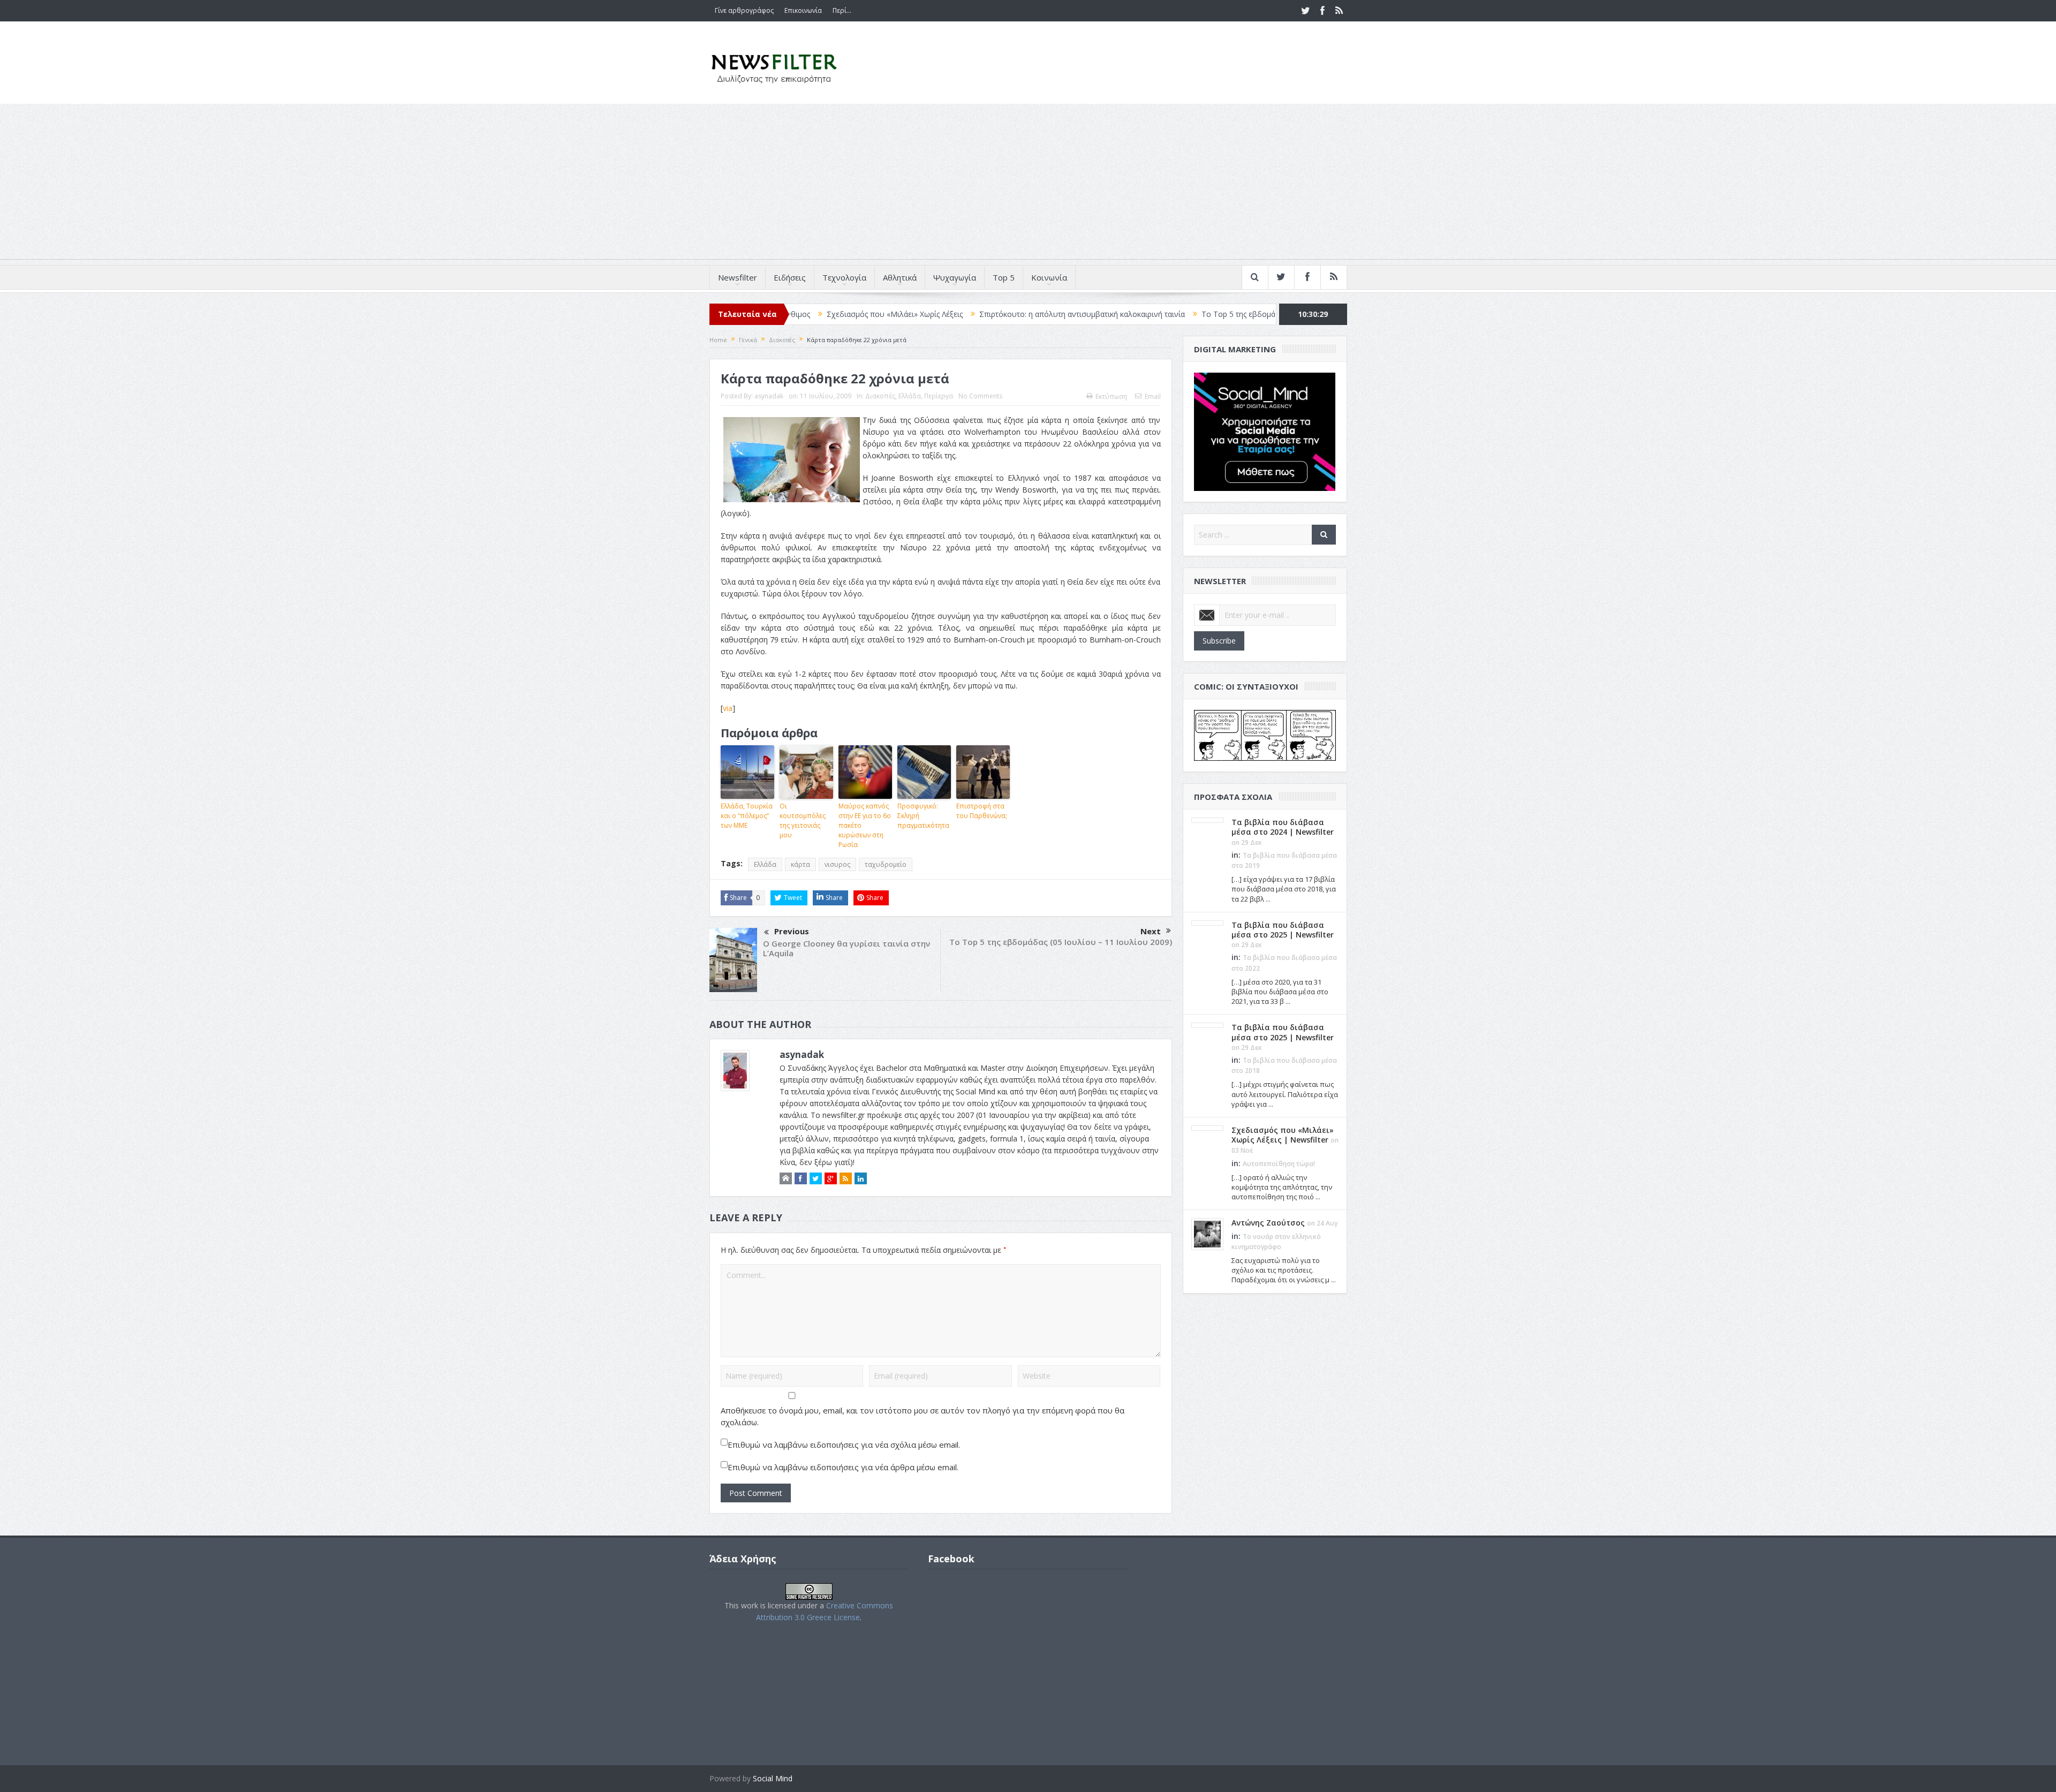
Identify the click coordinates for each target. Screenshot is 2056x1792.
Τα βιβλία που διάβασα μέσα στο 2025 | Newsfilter (1283, 930)
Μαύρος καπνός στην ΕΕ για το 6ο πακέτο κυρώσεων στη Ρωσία (865, 825)
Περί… (842, 10)
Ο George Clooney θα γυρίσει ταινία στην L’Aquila (846, 948)
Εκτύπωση (1111, 396)
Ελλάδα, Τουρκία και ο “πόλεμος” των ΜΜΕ (747, 816)
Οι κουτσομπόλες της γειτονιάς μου (803, 821)
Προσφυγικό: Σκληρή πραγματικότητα (923, 816)
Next (1151, 931)
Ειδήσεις (790, 277)
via (728, 708)
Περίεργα (939, 396)
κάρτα (800, 864)
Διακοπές (880, 396)
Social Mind (773, 1778)
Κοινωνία (1049, 277)
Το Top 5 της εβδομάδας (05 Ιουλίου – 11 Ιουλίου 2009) (1061, 942)
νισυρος (837, 864)
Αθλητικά (900, 277)
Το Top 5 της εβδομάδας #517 (1139, 314)
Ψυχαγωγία (955, 277)
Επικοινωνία (803, 10)
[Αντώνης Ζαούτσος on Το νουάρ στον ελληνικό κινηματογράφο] (1207, 1234)
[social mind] (1265, 431)
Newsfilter (738, 277)
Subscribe (1219, 641)
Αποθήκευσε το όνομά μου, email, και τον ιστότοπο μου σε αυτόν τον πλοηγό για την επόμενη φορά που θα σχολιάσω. (923, 1416)
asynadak (769, 396)
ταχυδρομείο (886, 864)
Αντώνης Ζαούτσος (1268, 1223)
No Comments (980, 396)
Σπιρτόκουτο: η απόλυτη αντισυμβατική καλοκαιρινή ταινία (966, 314)
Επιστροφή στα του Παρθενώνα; (982, 811)
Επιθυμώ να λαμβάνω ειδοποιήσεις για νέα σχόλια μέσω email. (844, 1445)
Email (1153, 396)
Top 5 (1004, 277)
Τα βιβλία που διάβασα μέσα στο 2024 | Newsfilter (1283, 827)
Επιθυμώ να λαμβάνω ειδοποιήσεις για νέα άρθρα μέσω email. (843, 1467)
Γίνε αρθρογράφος (744, 10)
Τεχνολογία (844, 277)
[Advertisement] (1028, 184)
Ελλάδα (910, 396)
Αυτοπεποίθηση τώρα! (1279, 1164)
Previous (792, 931)
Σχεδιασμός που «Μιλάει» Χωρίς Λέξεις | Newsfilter (1283, 1135)
